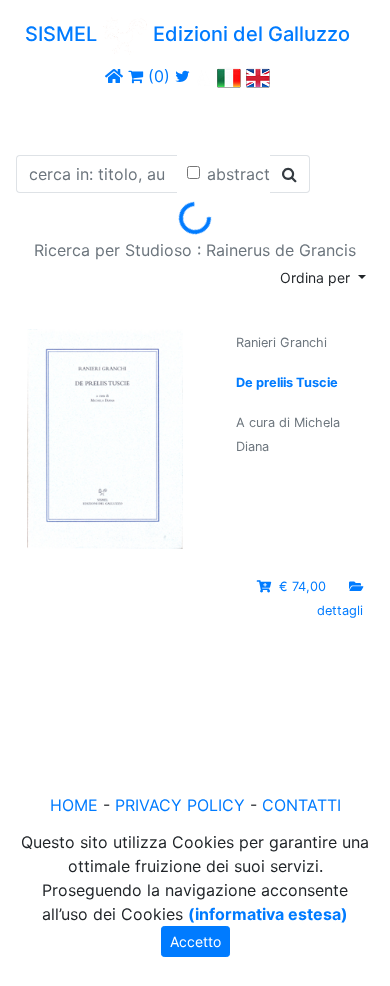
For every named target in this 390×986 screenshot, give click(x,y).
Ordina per (317, 277)
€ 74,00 (302, 586)
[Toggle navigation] (44, 118)
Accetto (195, 941)
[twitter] (182, 76)
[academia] (204, 76)
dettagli (340, 610)
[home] (114, 76)
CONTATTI (301, 805)
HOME (74, 805)
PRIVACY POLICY (180, 805)
